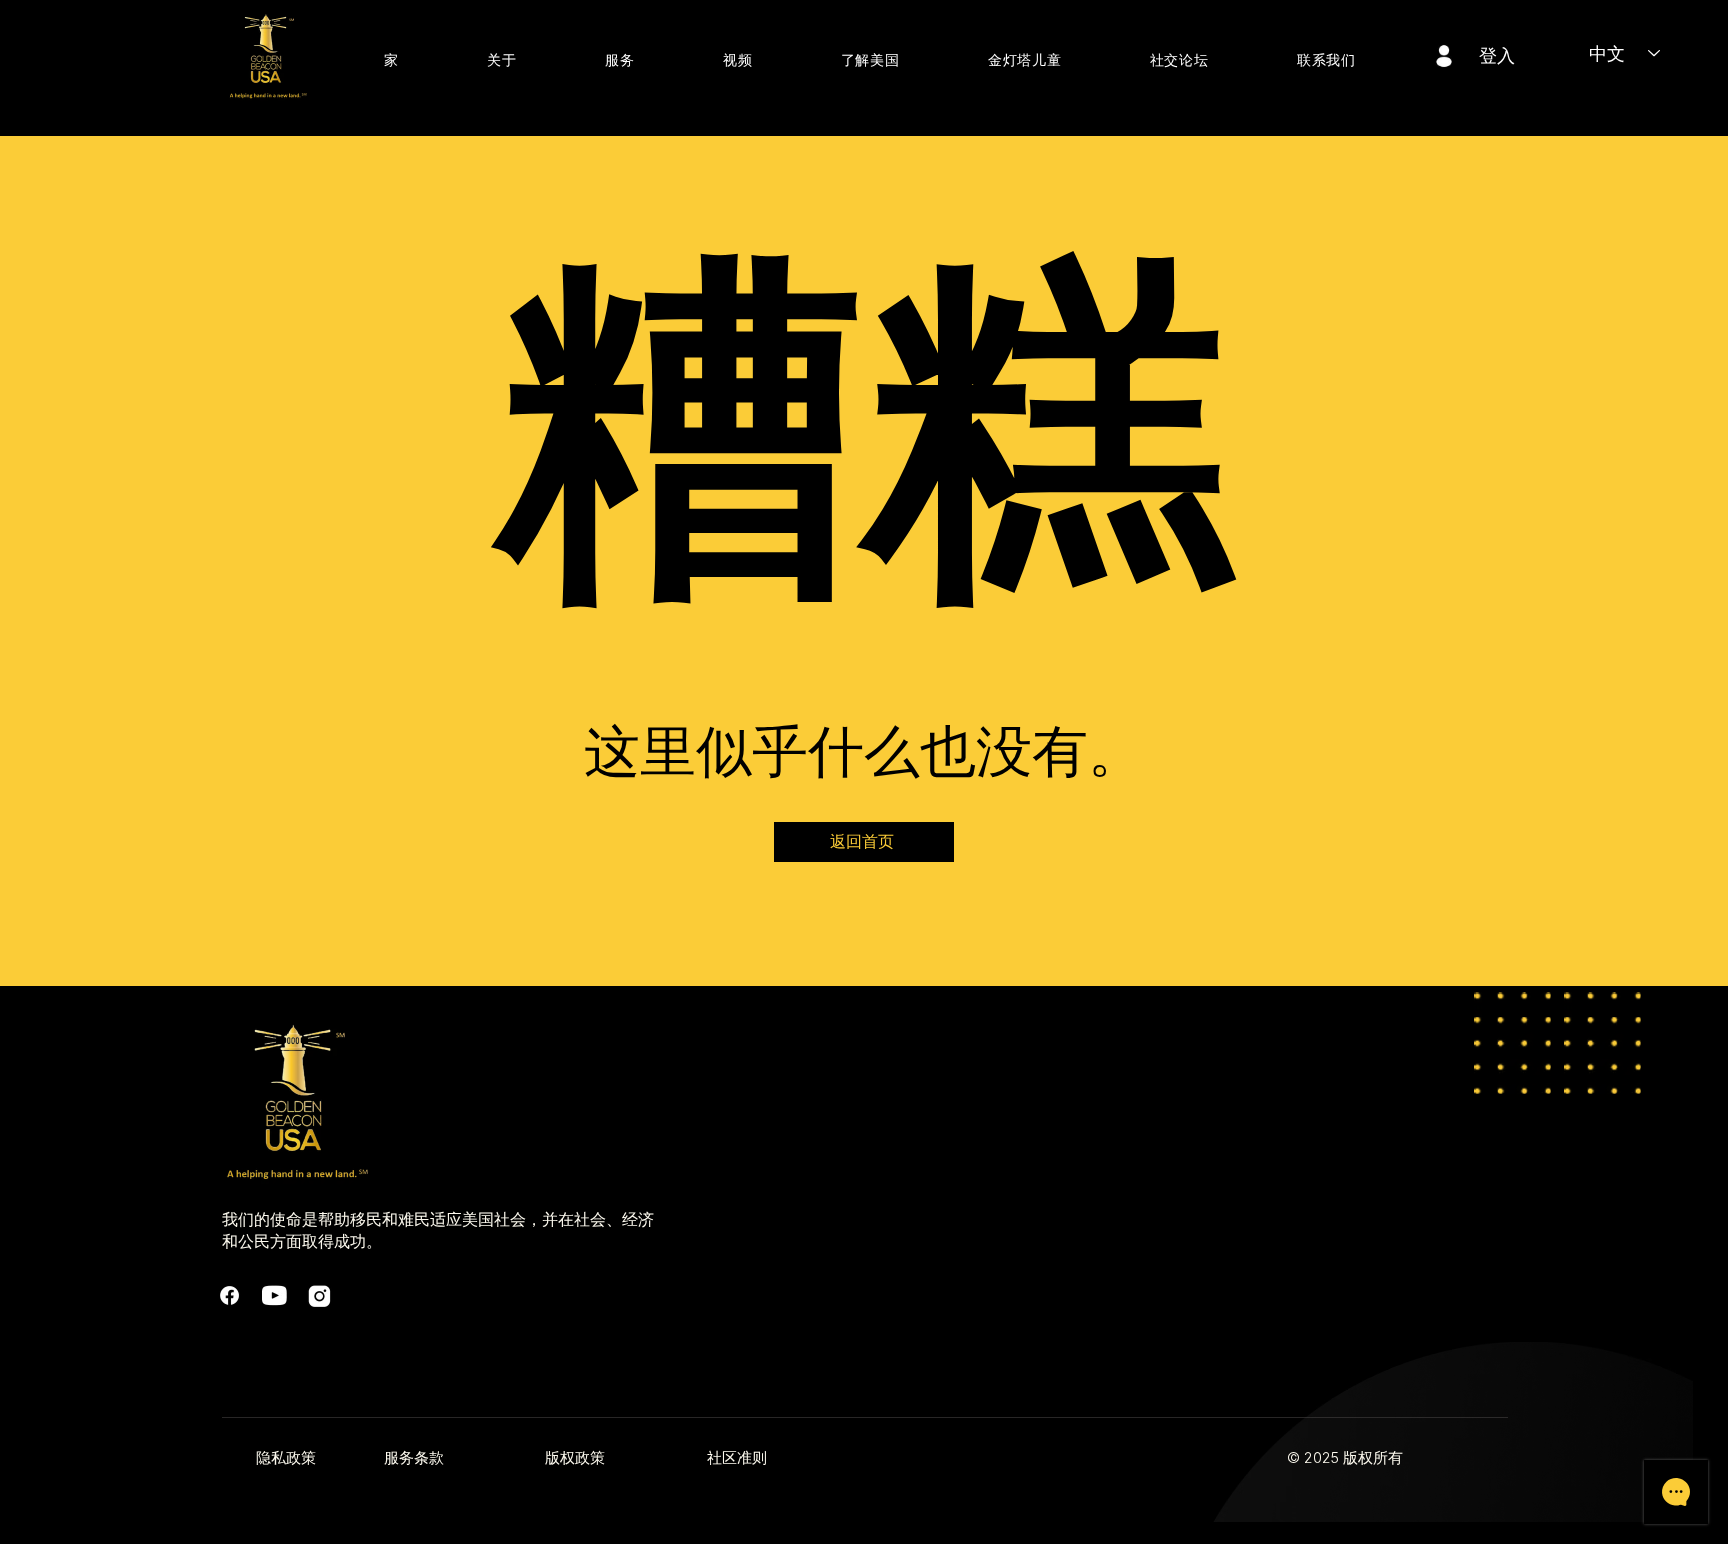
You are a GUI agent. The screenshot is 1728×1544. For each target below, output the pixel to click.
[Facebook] (229, 1295)
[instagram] (319, 1295)
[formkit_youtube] (274, 1295)
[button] (502, 60)
